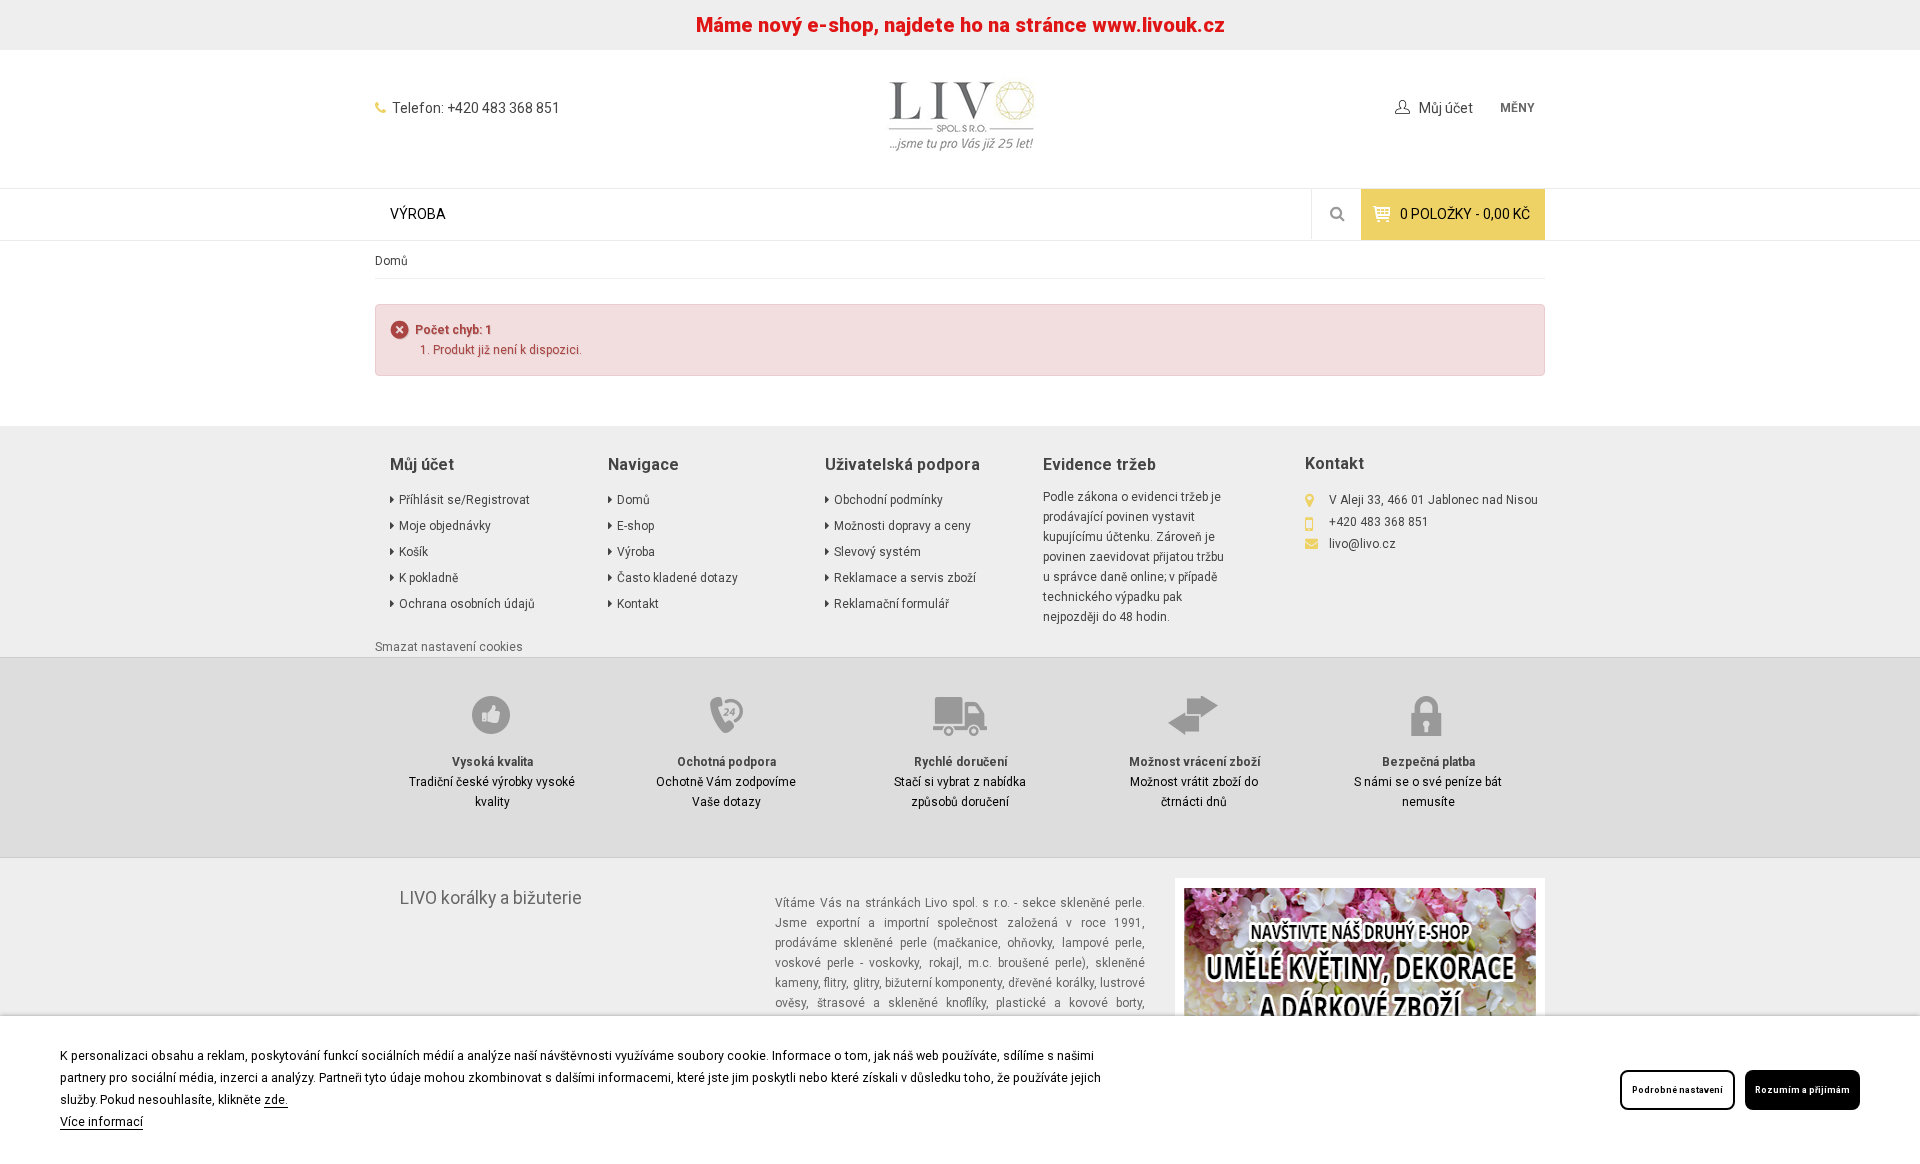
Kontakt (638, 604)
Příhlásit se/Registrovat (464, 500)
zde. (276, 1099)
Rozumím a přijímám (1802, 1090)
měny (1517, 108)
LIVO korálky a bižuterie (491, 898)
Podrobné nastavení (1677, 1090)
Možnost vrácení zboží (1194, 762)
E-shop (635, 526)
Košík (413, 552)
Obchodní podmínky (888, 500)
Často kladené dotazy (677, 578)
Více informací (101, 1121)
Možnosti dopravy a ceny (902, 526)
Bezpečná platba (1428, 762)
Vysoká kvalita (492, 762)
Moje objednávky (445, 526)
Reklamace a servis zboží (905, 578)
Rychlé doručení (960, 762)
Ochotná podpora (726, 762)
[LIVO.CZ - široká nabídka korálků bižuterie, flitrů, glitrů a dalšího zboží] (960, 119)
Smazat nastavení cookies (449, 647)
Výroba (418, 214)
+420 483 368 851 (503, 108)
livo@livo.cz (1362, 544)
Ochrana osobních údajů (467, 604)
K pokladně (428, 578)
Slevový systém (877, 552)
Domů (391, 261)
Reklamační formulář (891, 604)
